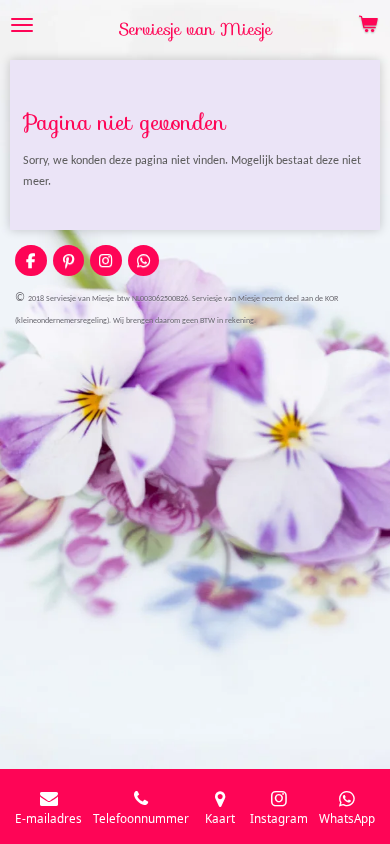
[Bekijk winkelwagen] (368, 25)
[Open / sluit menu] (22, 25)
